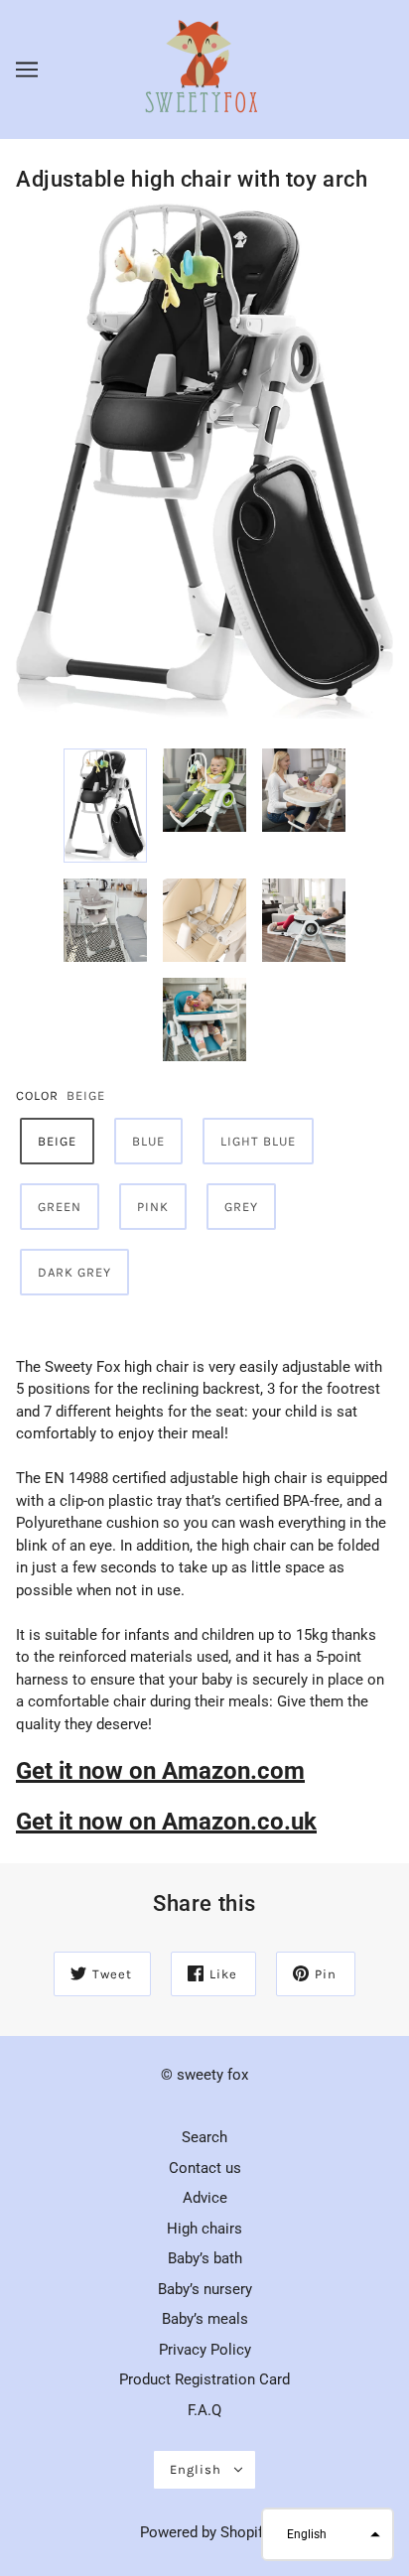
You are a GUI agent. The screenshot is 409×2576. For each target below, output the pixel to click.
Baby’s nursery (205, 2289)
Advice (205, 2198)
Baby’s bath (205, 2258)
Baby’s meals (205, 2319)
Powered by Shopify (205, 2532)
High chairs (204, 2229)
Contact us (205, 2168)
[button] (328, 2534)
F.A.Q (204, 2410)
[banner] (203, 68)
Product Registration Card (204, 2379)
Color (37, 1095)
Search (204, 2137)
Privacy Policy (205, 2350)
